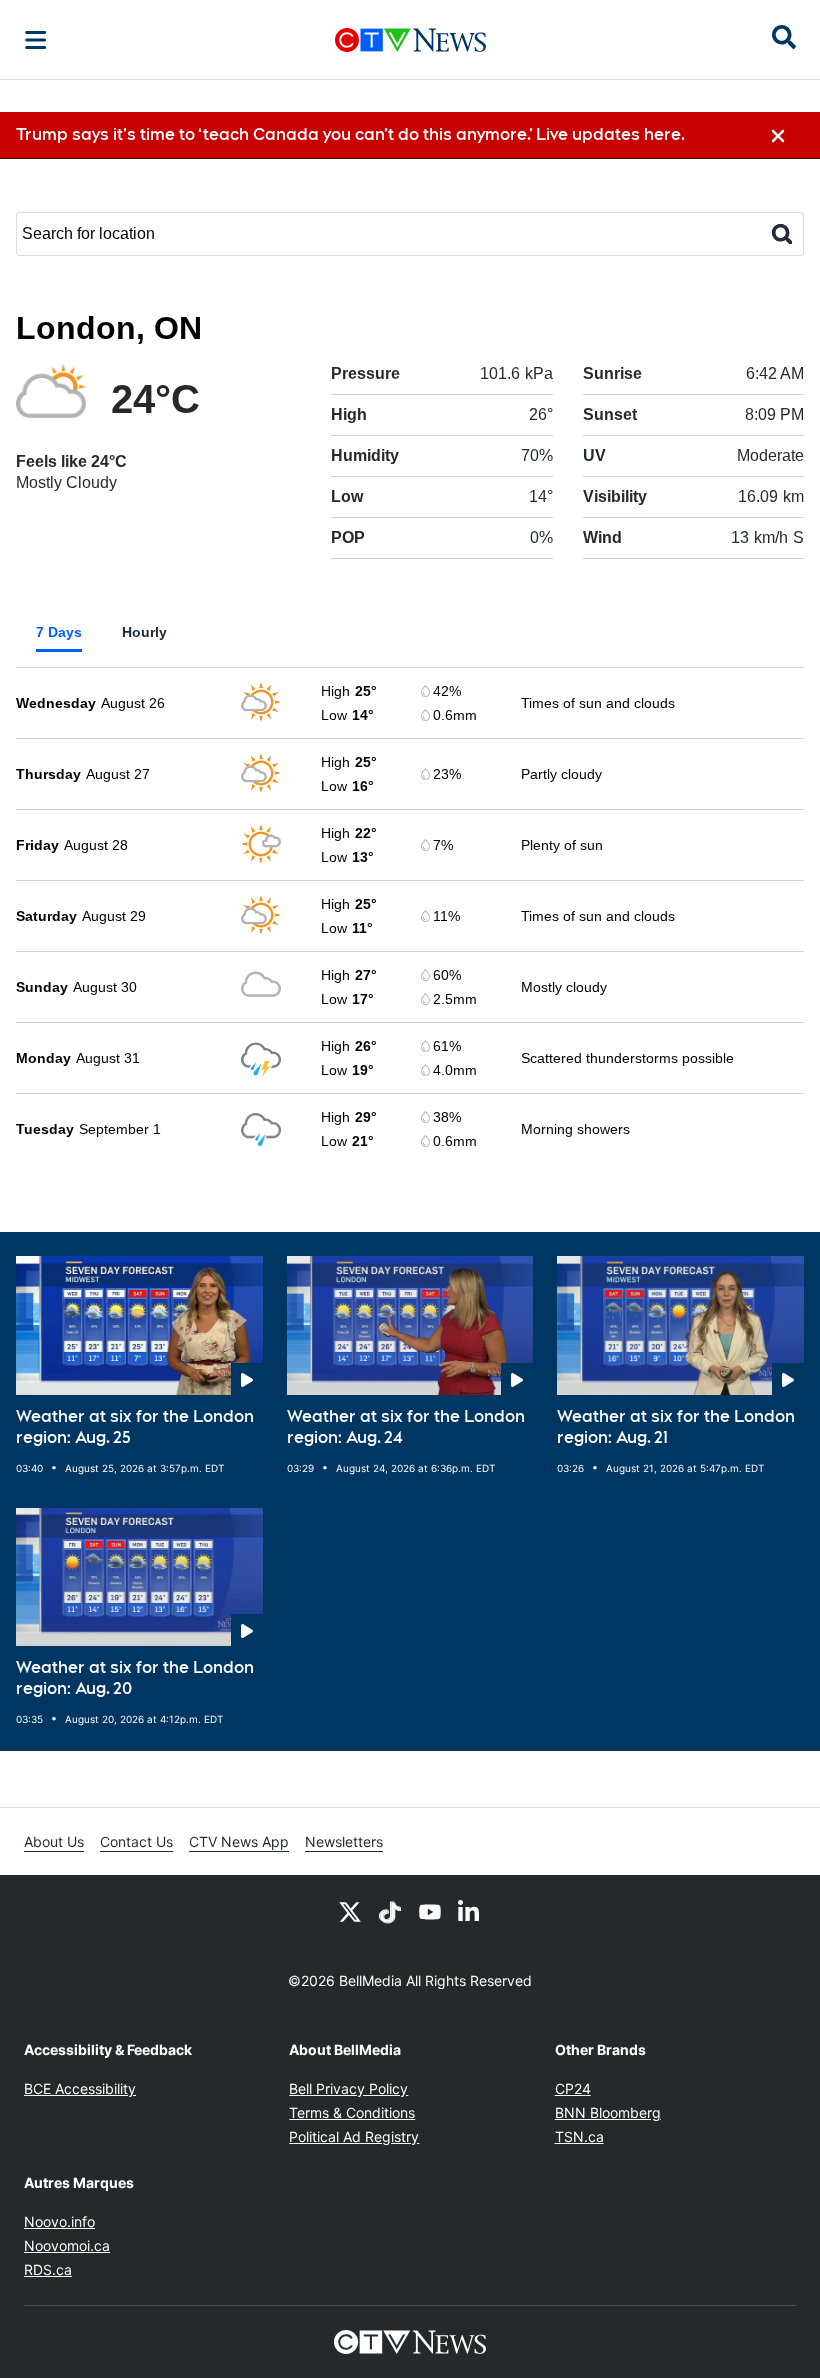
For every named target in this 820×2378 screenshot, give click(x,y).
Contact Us (136, 1841)
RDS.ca (48, 2269)
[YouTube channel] (430, 1911)
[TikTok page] (390, 1911)
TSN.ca (579, 2136)
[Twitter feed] (350, 1911)
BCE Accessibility (80, 2088)
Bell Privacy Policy (348, 2088)
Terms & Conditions (352, 2112)
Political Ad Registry (354, 2136)
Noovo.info (59, 2221)
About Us (54, 1841)
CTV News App (239, 1841)
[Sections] (36, 40)
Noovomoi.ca (67, 2245)
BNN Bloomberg (608, 2112)
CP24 (573, 2088)
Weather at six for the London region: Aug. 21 (676, 1427)
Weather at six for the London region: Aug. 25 (135, 1427)
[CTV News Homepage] (410, 40)
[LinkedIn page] (470, 1911)
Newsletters (344, 1841)
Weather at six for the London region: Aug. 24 (406, 1427)
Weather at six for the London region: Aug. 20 (135, 1678)
